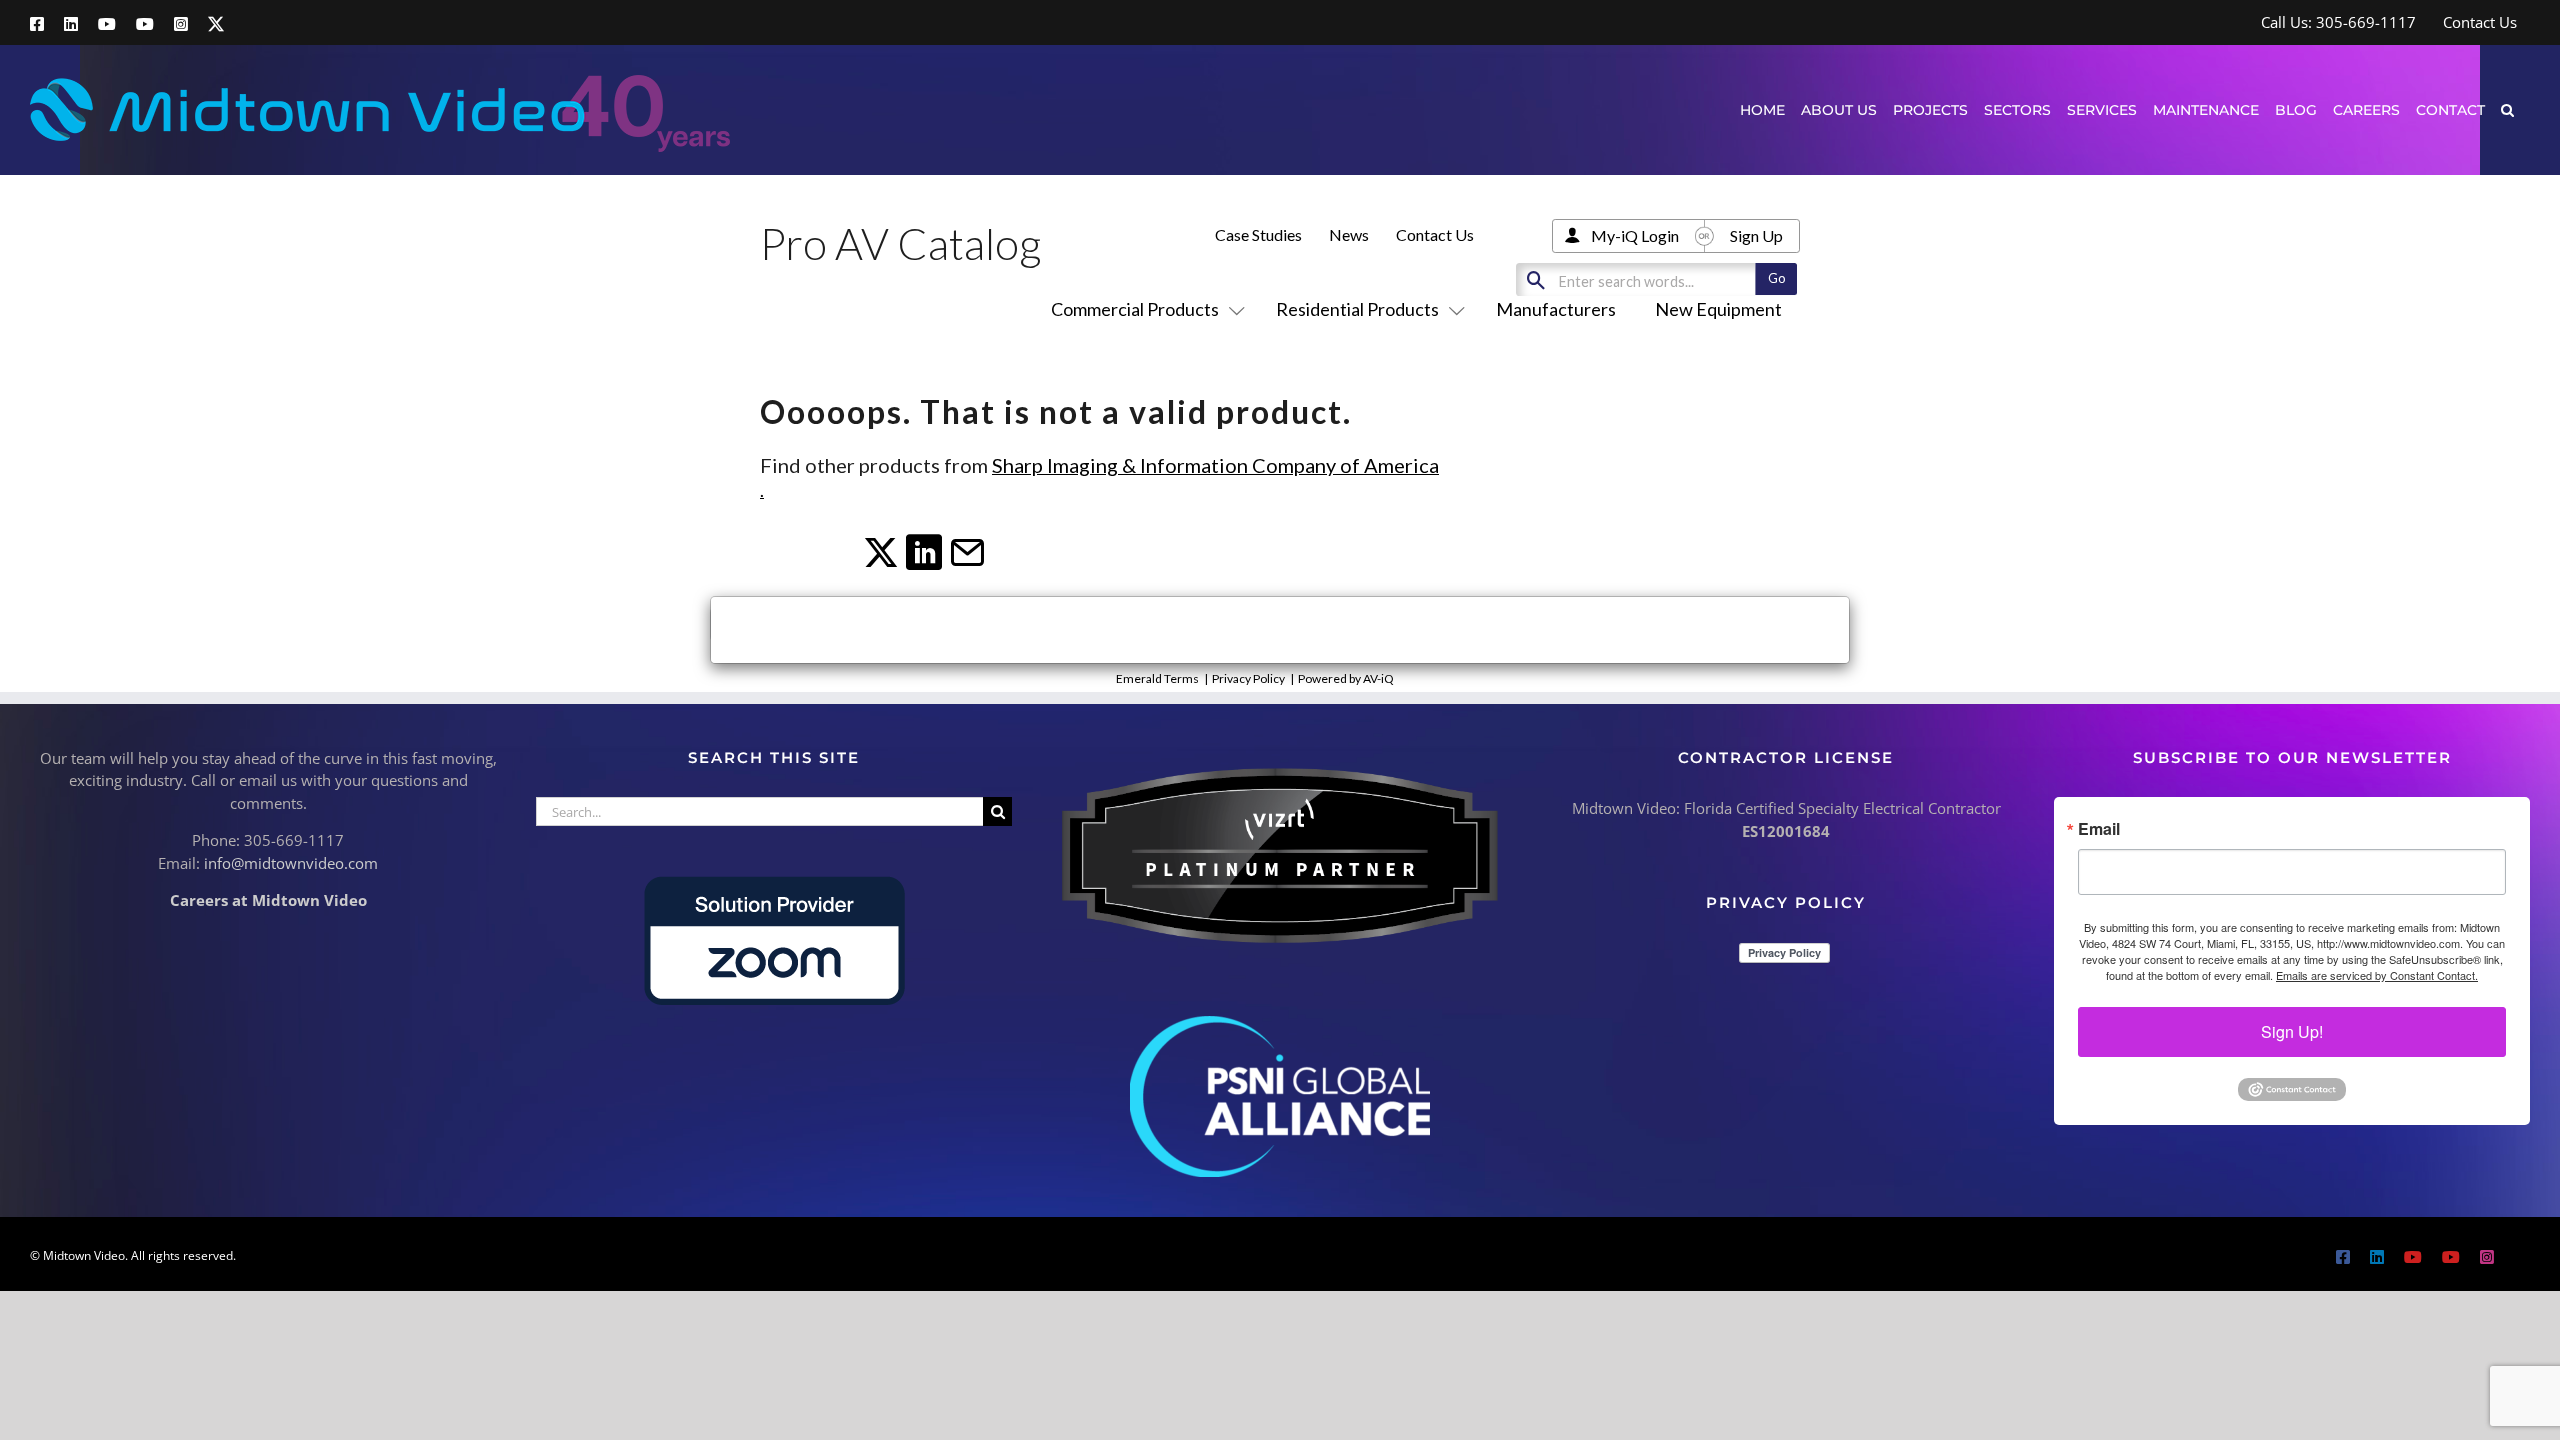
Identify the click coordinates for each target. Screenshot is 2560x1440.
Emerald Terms (1157, 678)
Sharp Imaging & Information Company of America (1215, 465)
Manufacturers (1556, 309)
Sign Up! (2292, 1031)
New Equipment (1718, 309)
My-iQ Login (1635, 235)
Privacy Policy (1248, 678)
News (1349, 234)
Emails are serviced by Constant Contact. (2377, 975)
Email (2099, 829)
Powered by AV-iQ (1346, 678)
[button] (2507, 109)
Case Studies (1258, 234)
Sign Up (1756, 235)
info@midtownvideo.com (291, 863)
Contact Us (1435, 234)
